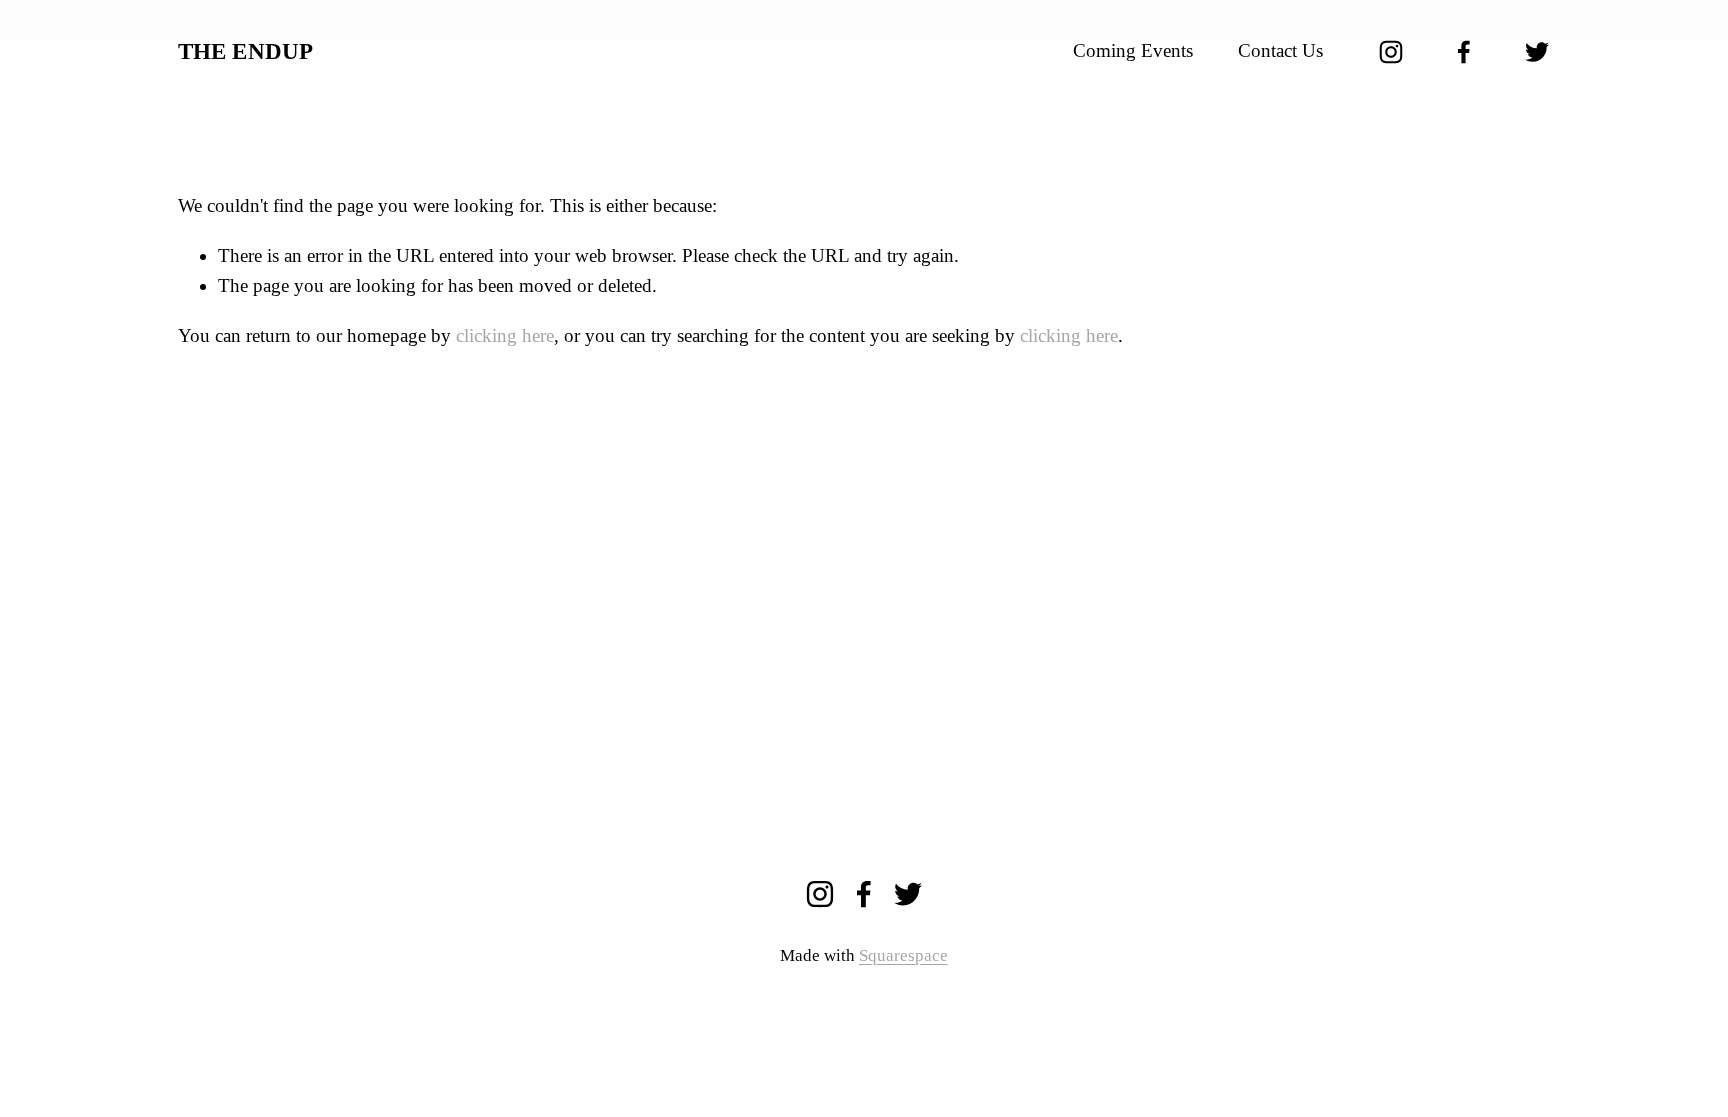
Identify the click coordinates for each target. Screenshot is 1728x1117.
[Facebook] (1464, 52)
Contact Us (1280, 50)
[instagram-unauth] (1391, 52)
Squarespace (903, 955)
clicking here (505, 335)
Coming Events (1133, 50)
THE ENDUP (246, 51)
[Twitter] (1537, 52)
